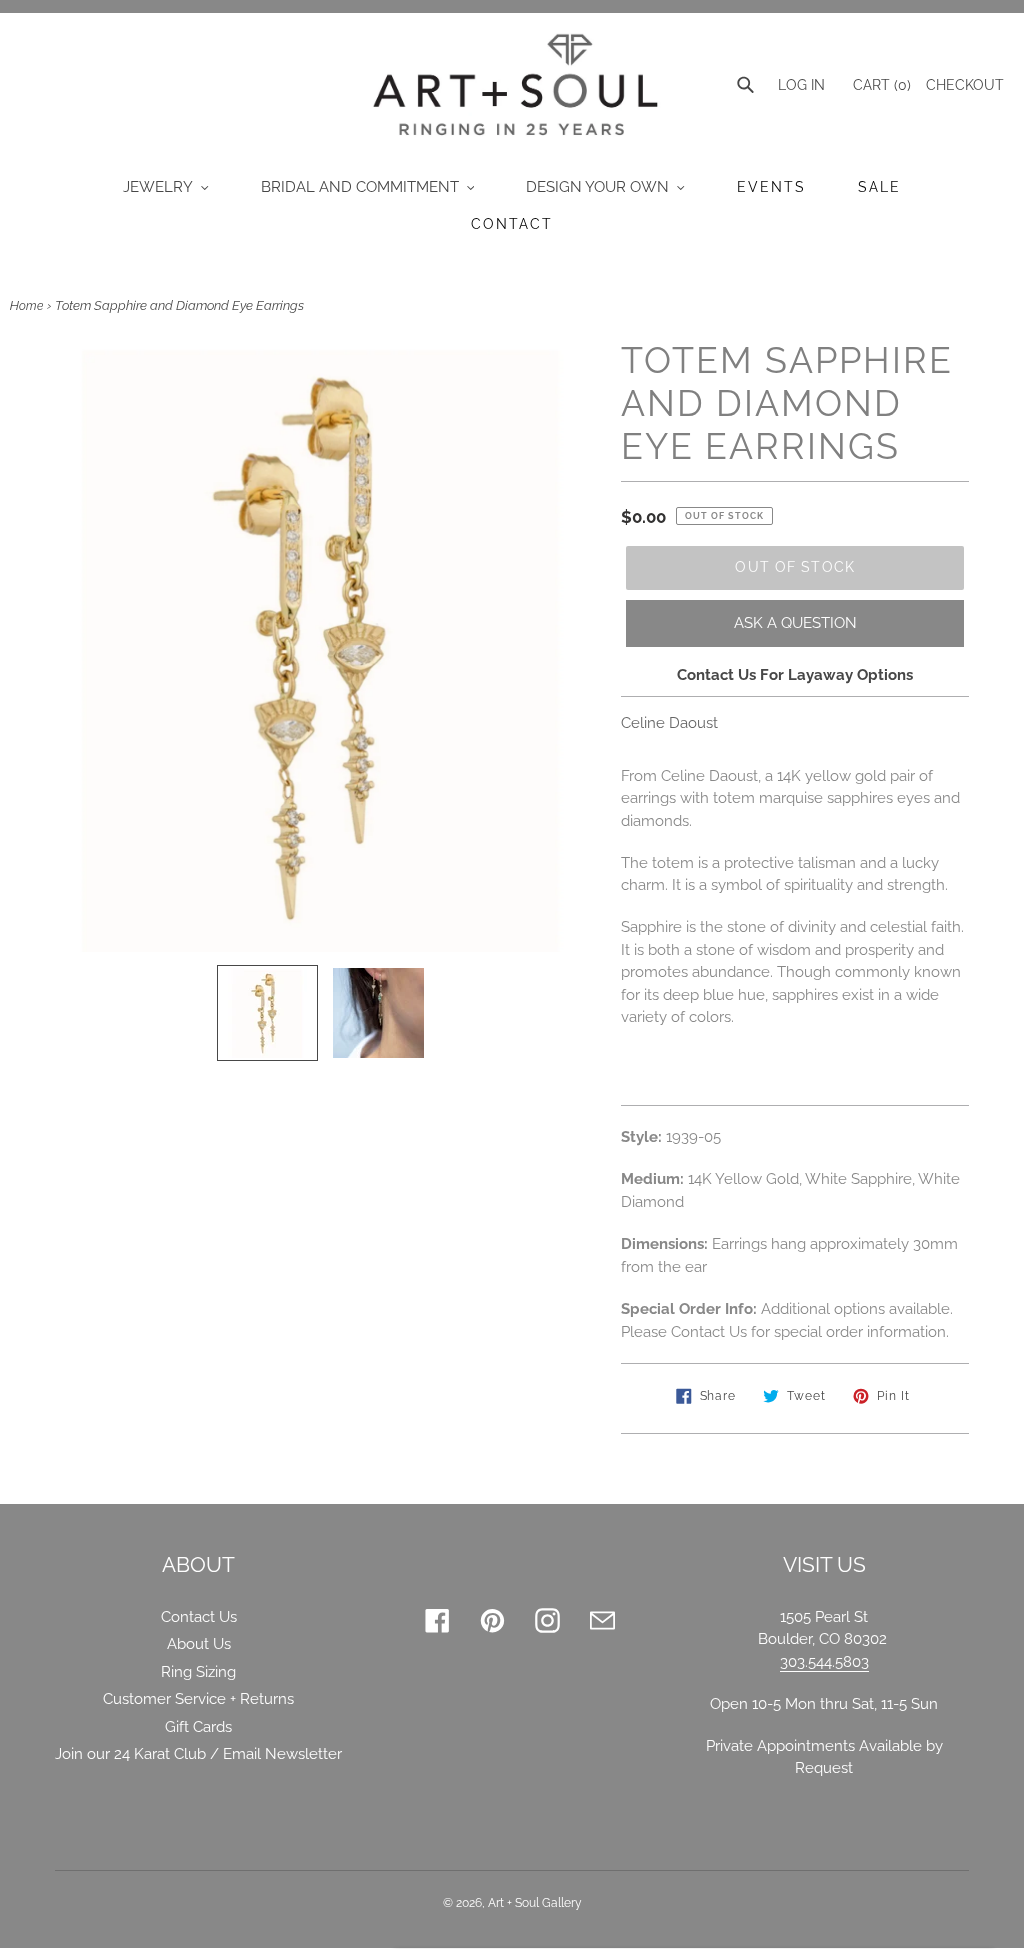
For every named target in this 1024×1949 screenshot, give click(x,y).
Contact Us (199, 1617)
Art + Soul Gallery (535, 1903)
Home (26, 306)
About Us (199, 1644)
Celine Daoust (669, 723)
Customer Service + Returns (198, 1699)
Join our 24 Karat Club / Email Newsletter (198, 1754)
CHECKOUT (965, 85)
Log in (801, 85)
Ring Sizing (198, 1672)
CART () (880, 85)
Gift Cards (198, 1727)
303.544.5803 (824, 1662)
